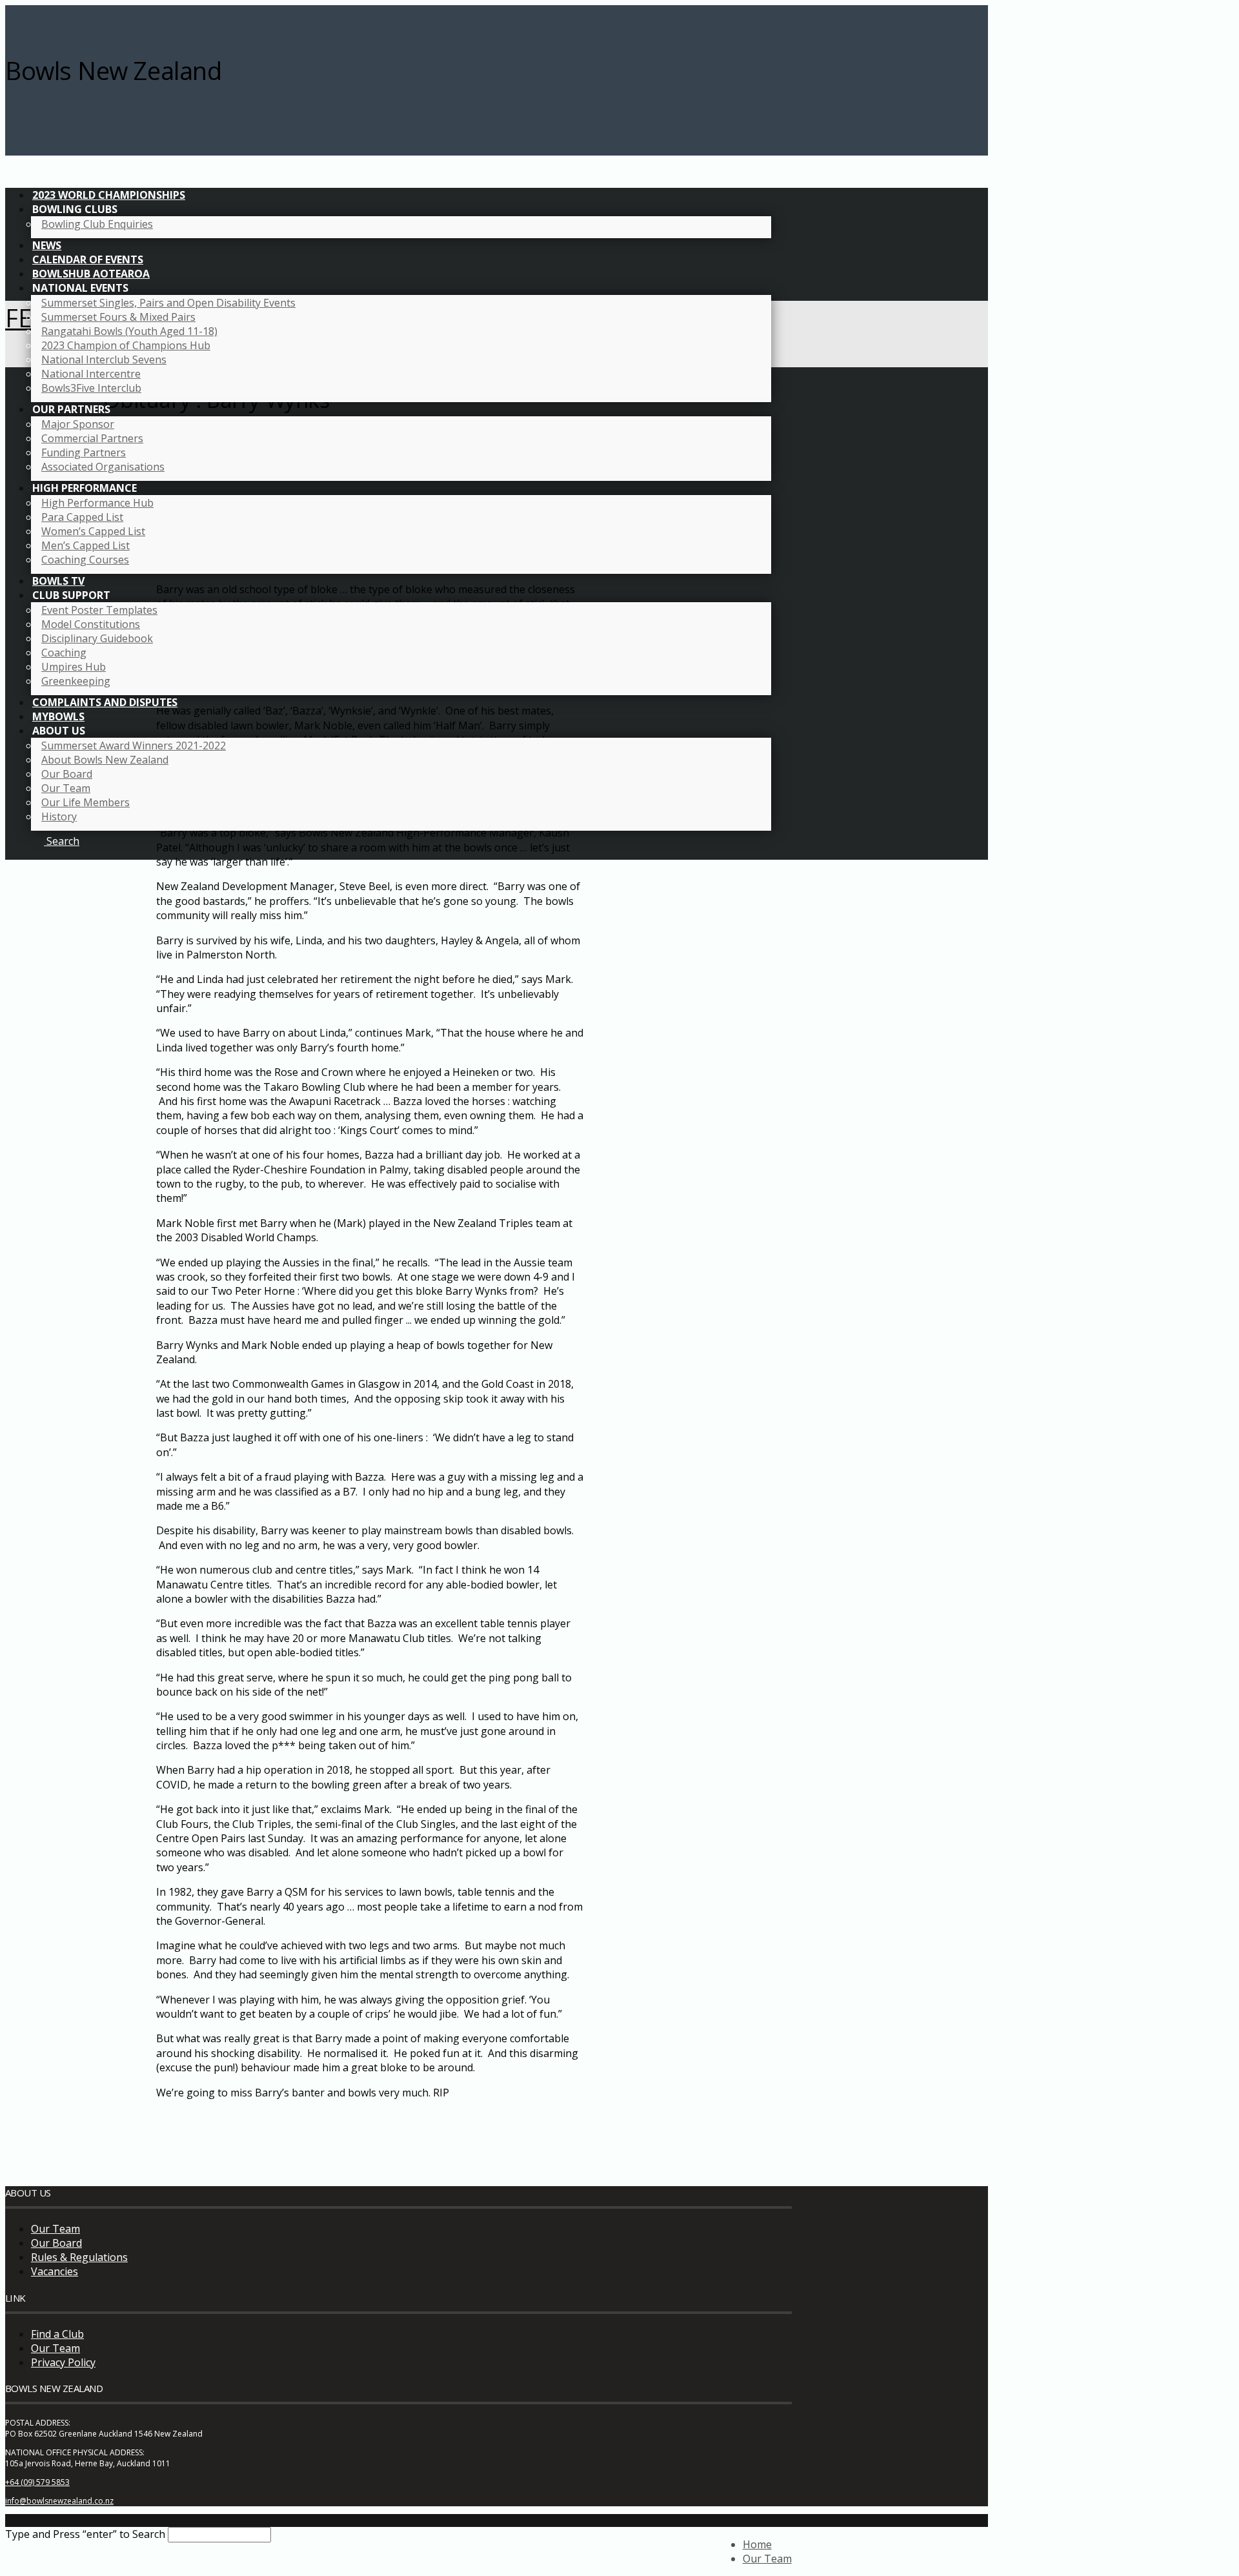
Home (757, 2544)
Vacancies (55, 2271)
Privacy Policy (63, 2362)
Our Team (55, 2229)
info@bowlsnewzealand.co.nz (59, 2501)
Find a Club (57, 2334)
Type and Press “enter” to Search (85, 2534)
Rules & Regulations (79, 2257)
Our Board (56, 2243)
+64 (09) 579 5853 (37, 2482)
